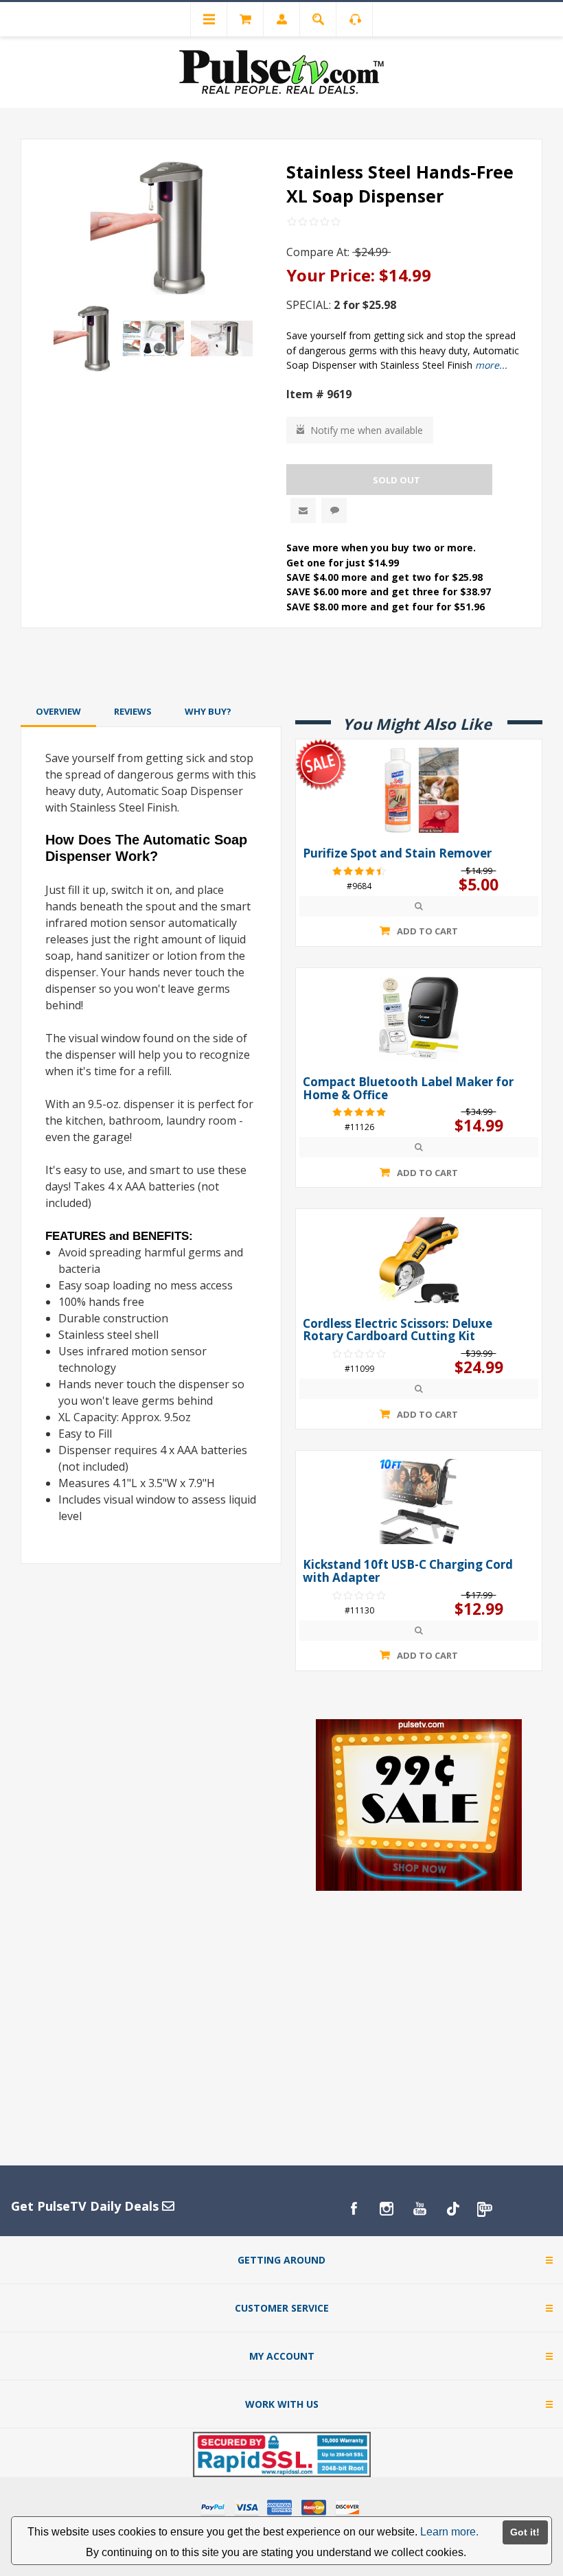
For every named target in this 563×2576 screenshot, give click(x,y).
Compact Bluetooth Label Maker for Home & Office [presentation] (408, 1089)
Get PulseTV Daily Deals (87, 2206)
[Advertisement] (281, 665)
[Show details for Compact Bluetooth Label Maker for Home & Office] (419, 1019)
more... (491, 365)
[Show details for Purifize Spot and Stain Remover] (419, 790)
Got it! (525, 2532)
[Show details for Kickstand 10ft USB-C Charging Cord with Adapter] (419, 1502)
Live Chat (334, 510)
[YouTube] (420, 2209)
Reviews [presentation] (133, 711)
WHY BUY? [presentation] (208, 711)
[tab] (58, 711)
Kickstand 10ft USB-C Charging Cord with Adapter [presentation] (408, 1571)
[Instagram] (387, 2209)
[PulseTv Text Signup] (485, 2209)
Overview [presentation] (58, 711)
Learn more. (449, 2532)
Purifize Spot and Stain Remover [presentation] (397, 854)
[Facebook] (354, 2209)
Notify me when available (367, 430)
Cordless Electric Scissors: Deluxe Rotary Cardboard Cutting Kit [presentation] (398, 1330)
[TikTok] (452, 2209)
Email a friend (303, 510)
